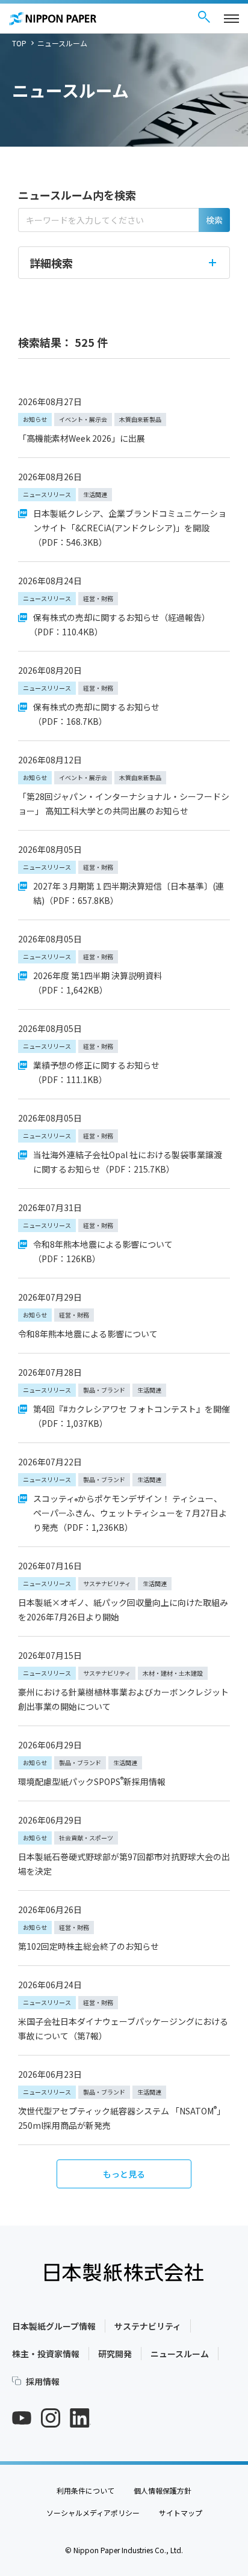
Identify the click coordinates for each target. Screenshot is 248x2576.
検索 (214, 220)
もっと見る (124, 2174)
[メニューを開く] (231, 19)
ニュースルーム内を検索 (77, 195)
